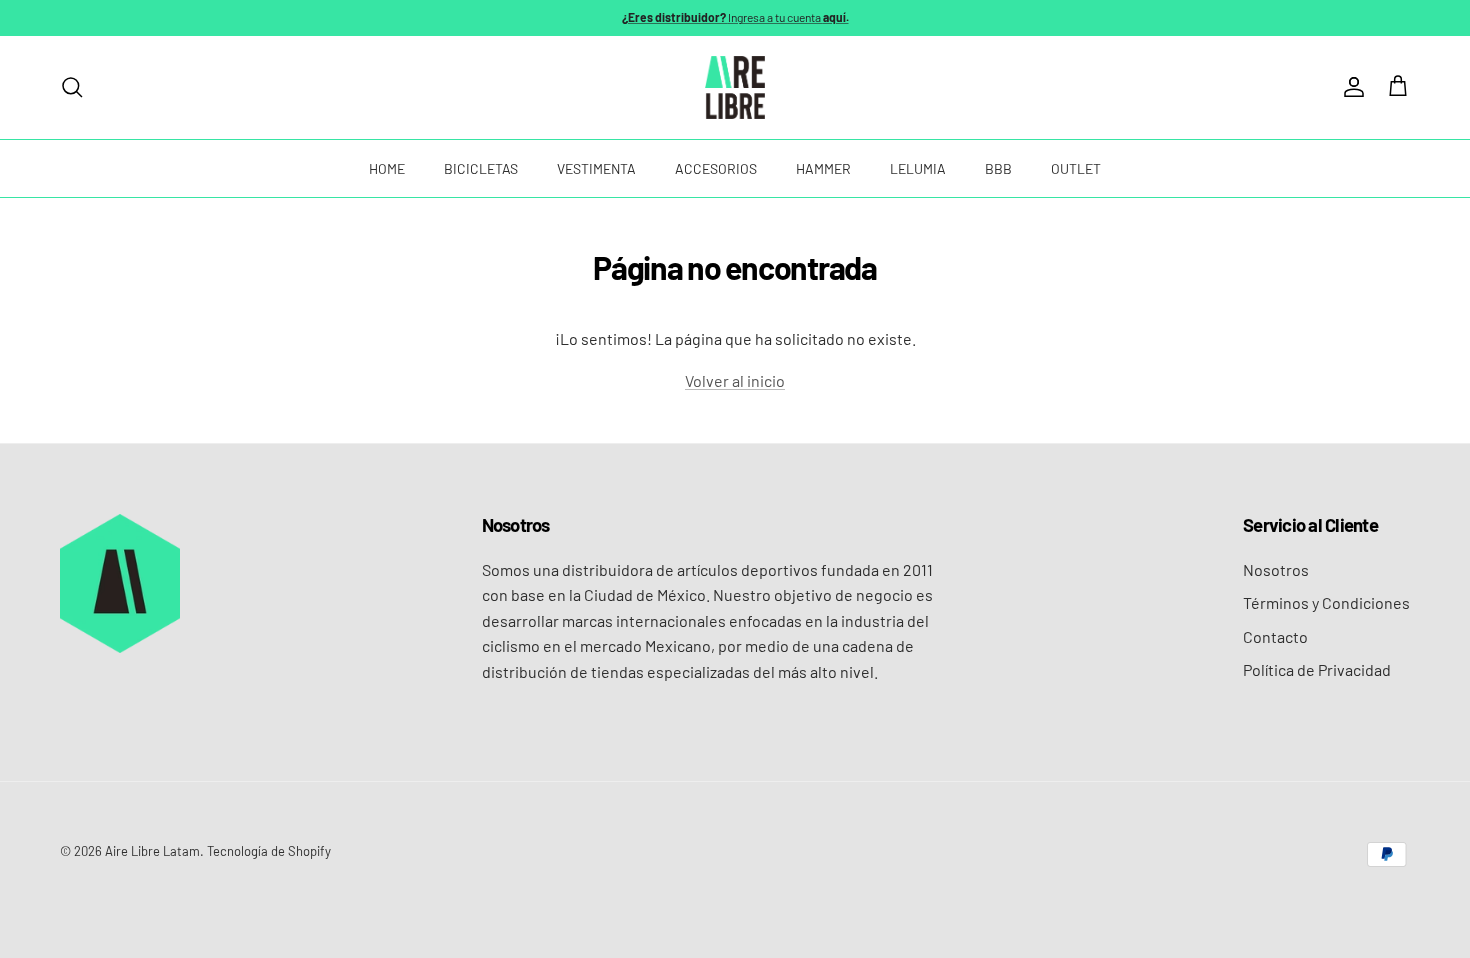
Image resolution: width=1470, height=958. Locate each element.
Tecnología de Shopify (269, 851)
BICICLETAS (481, 168)
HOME (387, 168)
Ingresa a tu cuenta (735, 17)
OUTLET (1076, 168)
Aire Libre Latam (152, 851)
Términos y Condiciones (1326, 602)
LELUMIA (918, 168)
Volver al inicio (735, 380)
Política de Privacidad (1317, 669)
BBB (998, 168)
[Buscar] (72, 87)
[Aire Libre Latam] (735, 87)
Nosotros (1276, 569)
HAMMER (823, 168)
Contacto (1275, 636)
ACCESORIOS (716, 168)
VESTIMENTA (596, 168)
